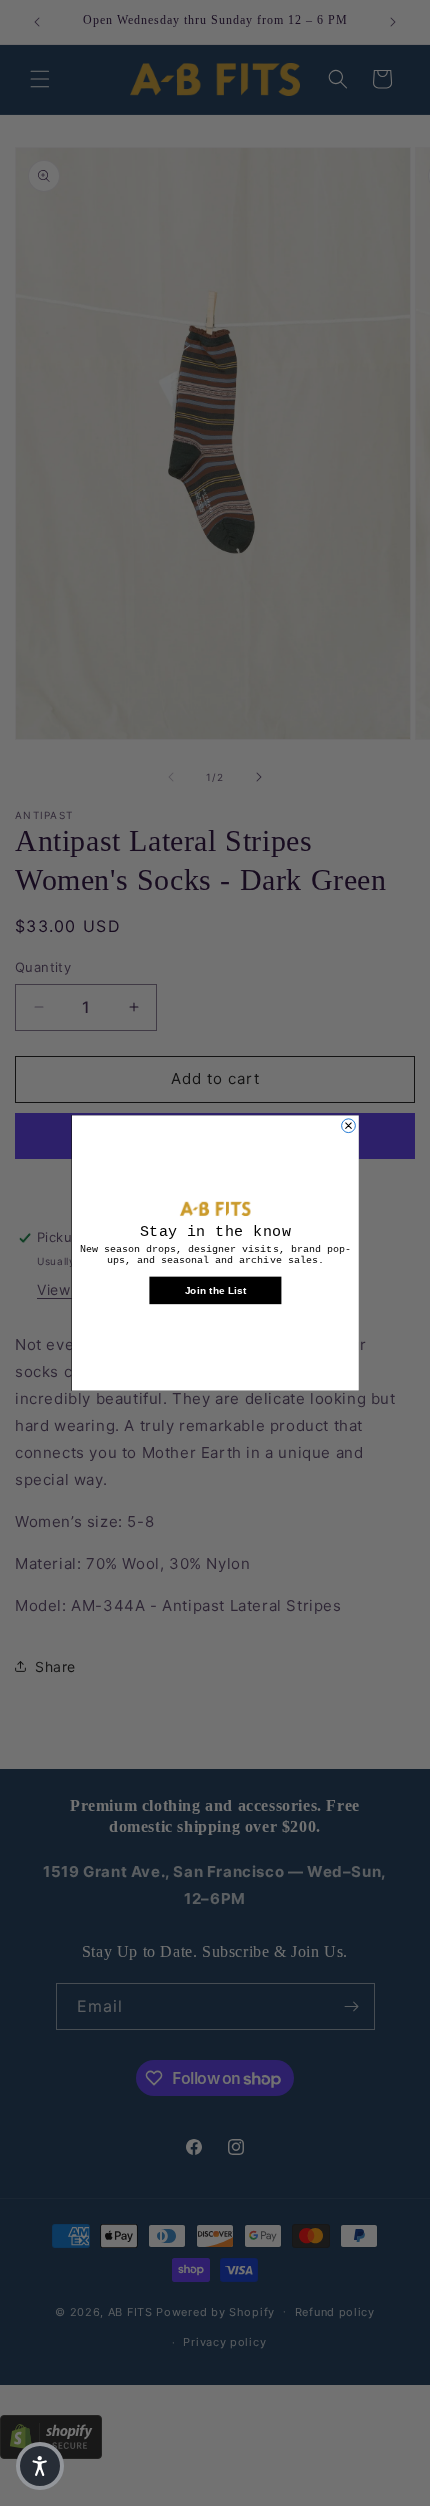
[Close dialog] (348, 1126)
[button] (40, 2466)
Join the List (214, 1290)
